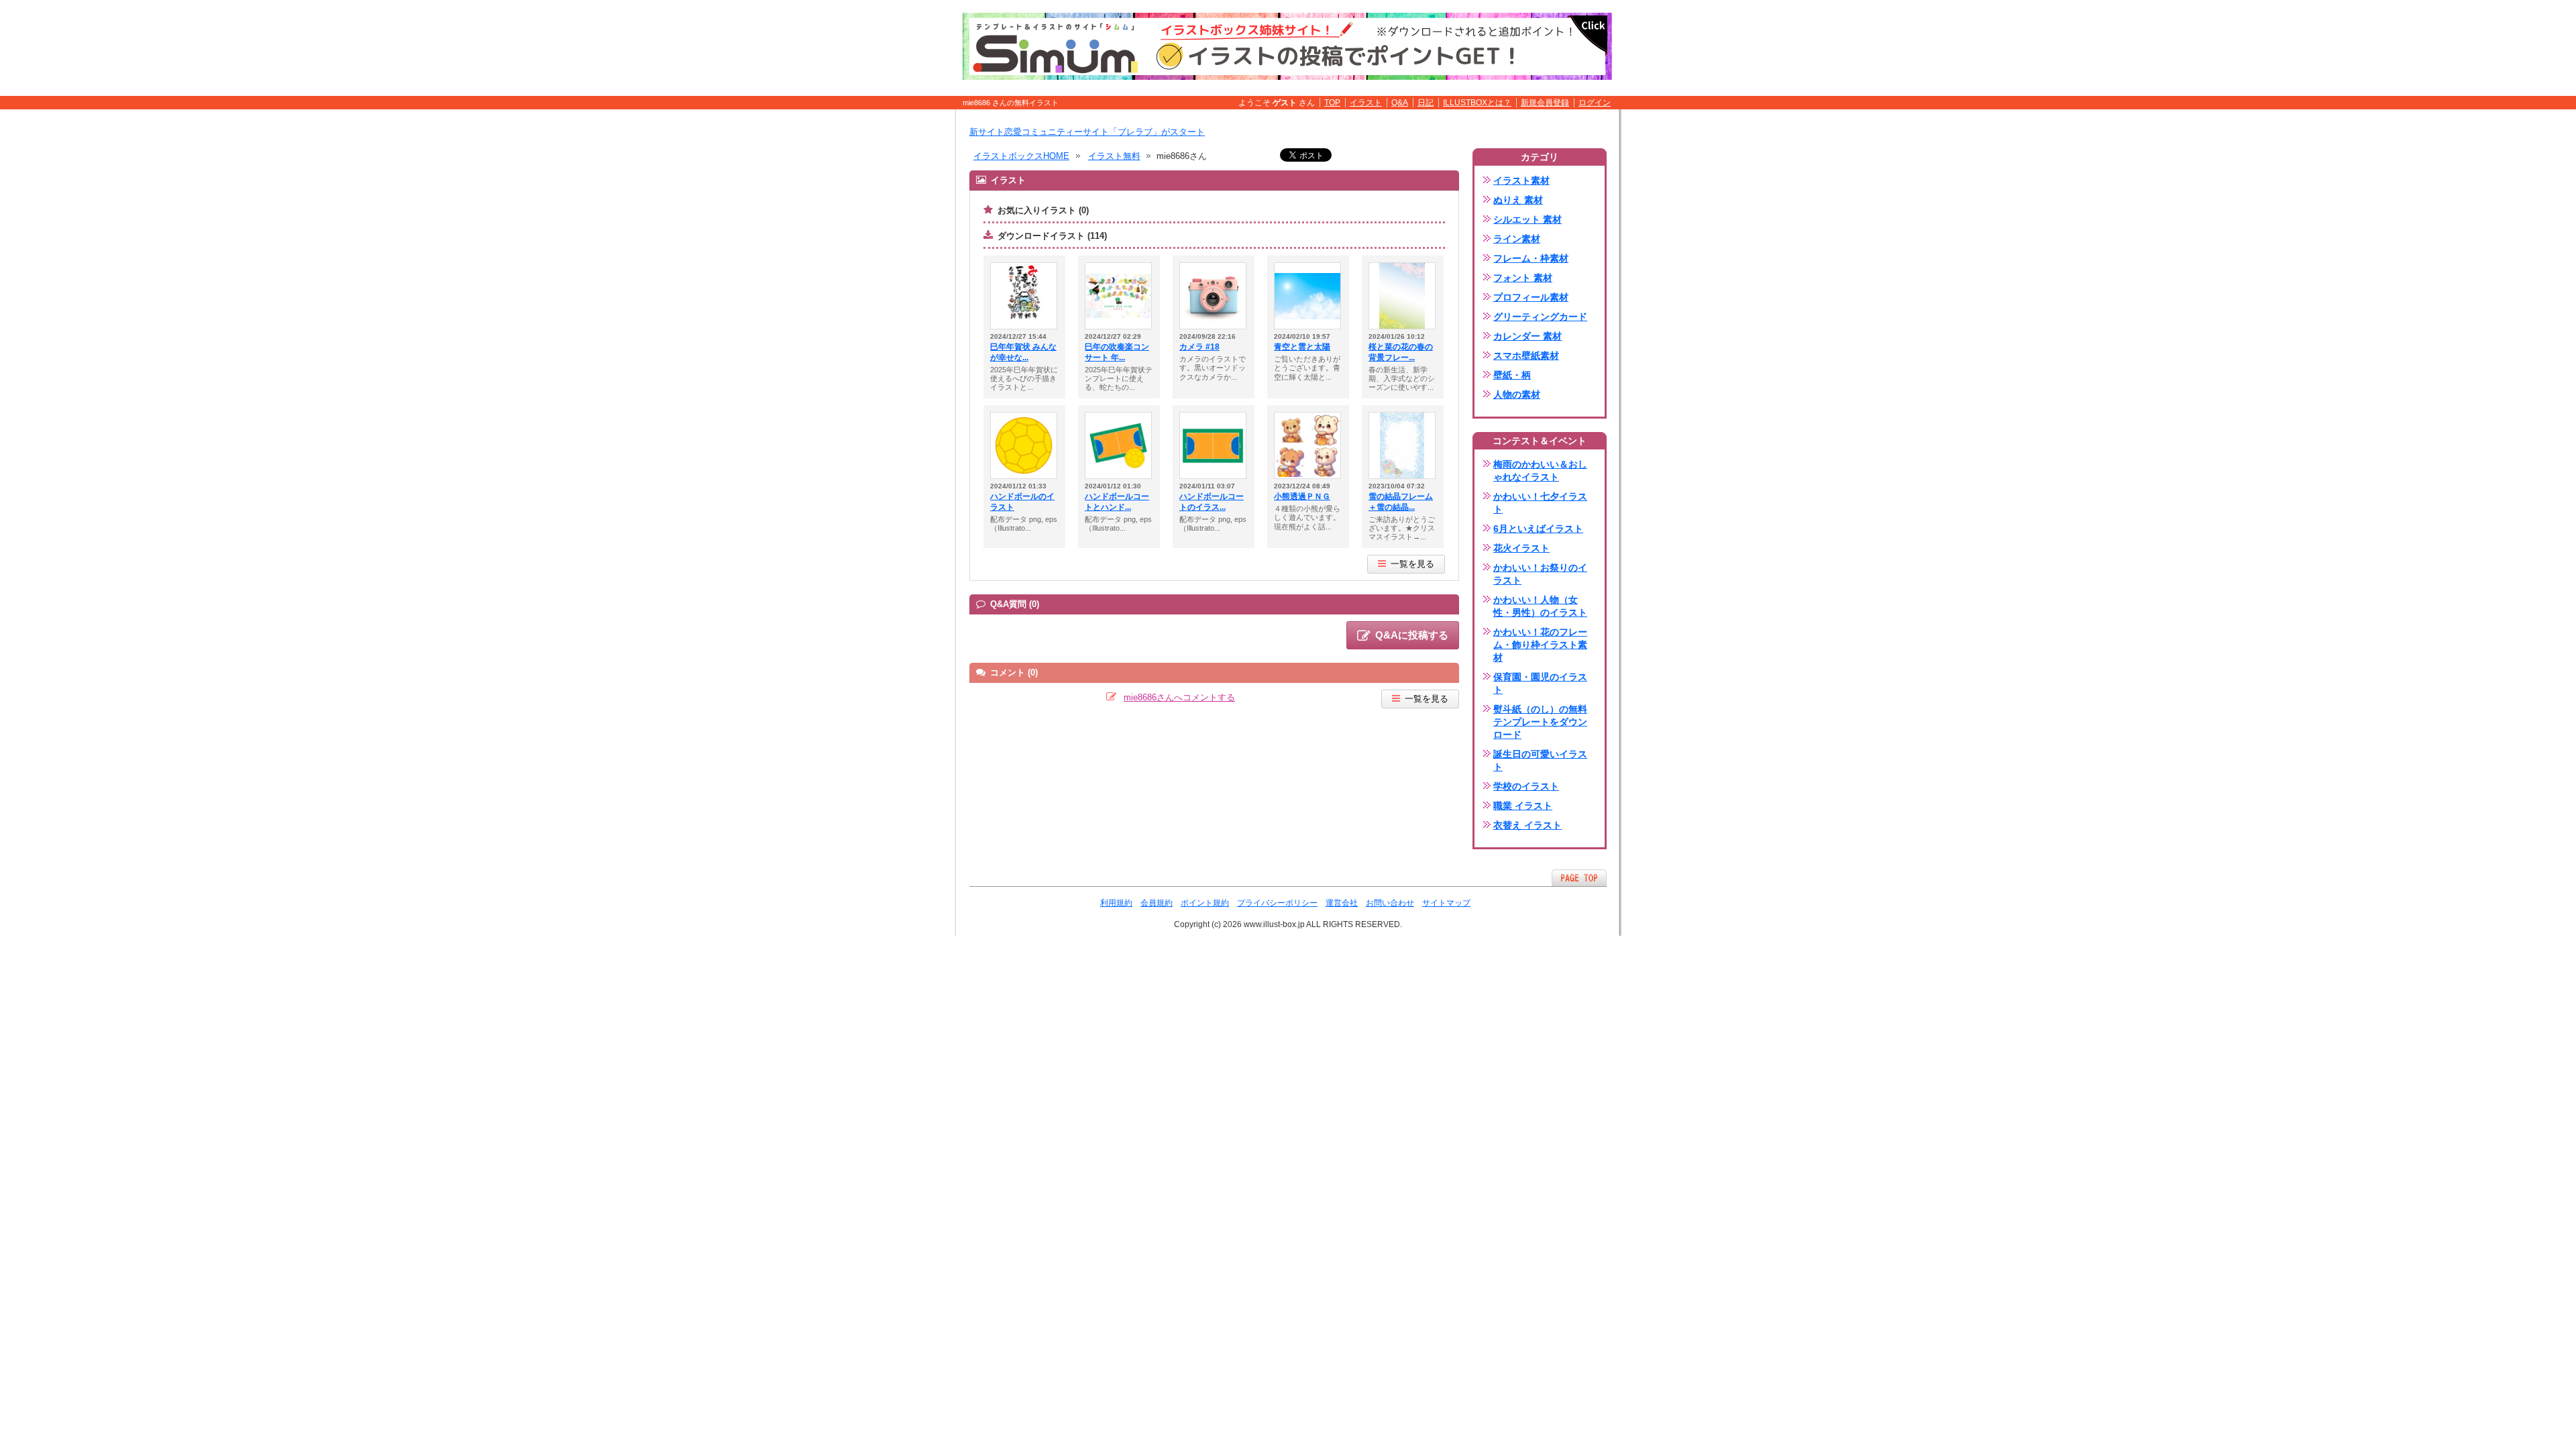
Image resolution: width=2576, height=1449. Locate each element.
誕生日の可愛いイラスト (1540, 760)
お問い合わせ (1390, 903)
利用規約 (1116, 903)
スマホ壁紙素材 (1526, 356)
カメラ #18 (1199, 347)
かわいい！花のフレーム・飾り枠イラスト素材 (1540, 645)
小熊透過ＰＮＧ (1302, 496)
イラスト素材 (1521, 180)
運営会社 (1342, 903)
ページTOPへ (1579, 878)
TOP (1332, 103)
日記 (1426, 103)
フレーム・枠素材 (1531, 258)
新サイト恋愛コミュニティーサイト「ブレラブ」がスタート (1087, 132)
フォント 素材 (1523, 278)
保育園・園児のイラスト (1540, 683)
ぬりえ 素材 (1518, 200)
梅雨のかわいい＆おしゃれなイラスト (1540, 471)
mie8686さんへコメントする (1179, 697)
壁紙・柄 (1512, 375)
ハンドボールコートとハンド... (1117, 502)
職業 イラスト (1523, 806)
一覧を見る (1412, 564)
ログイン (1595, 103)
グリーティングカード (1540, 317)
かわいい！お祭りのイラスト (1540, 574)
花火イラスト (1521, 548)
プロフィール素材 (1531, 297)
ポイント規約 (1205, 903)
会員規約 (1157, 903)
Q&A (1400, 103)
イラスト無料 (1114, 156)
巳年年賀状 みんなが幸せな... (1023, 352)
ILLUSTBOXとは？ (1477, 103)
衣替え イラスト (1527, 825)
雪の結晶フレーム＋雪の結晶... (1401, 502)
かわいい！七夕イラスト (1540, 503)
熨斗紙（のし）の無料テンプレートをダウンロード (1540, 722)
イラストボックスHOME (1021, 156)
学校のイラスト (1526, 786)
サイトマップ (1446, 903)
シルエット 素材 (1527, 219)
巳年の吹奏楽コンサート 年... (1117, 352)
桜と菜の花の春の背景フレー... (1401, 352)
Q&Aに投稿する (1412, 635)
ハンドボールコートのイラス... (1212, 502)
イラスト (1366, 103)
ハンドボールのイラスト (1022, 502)
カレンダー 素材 (1527, 336)
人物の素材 (1517, 394)
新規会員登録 (1545, 103)
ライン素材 (1517, 239)
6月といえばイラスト (1538, 529)
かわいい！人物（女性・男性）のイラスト (1540, 606)
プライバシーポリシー (1277, 903)
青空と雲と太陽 (1302, 347)
